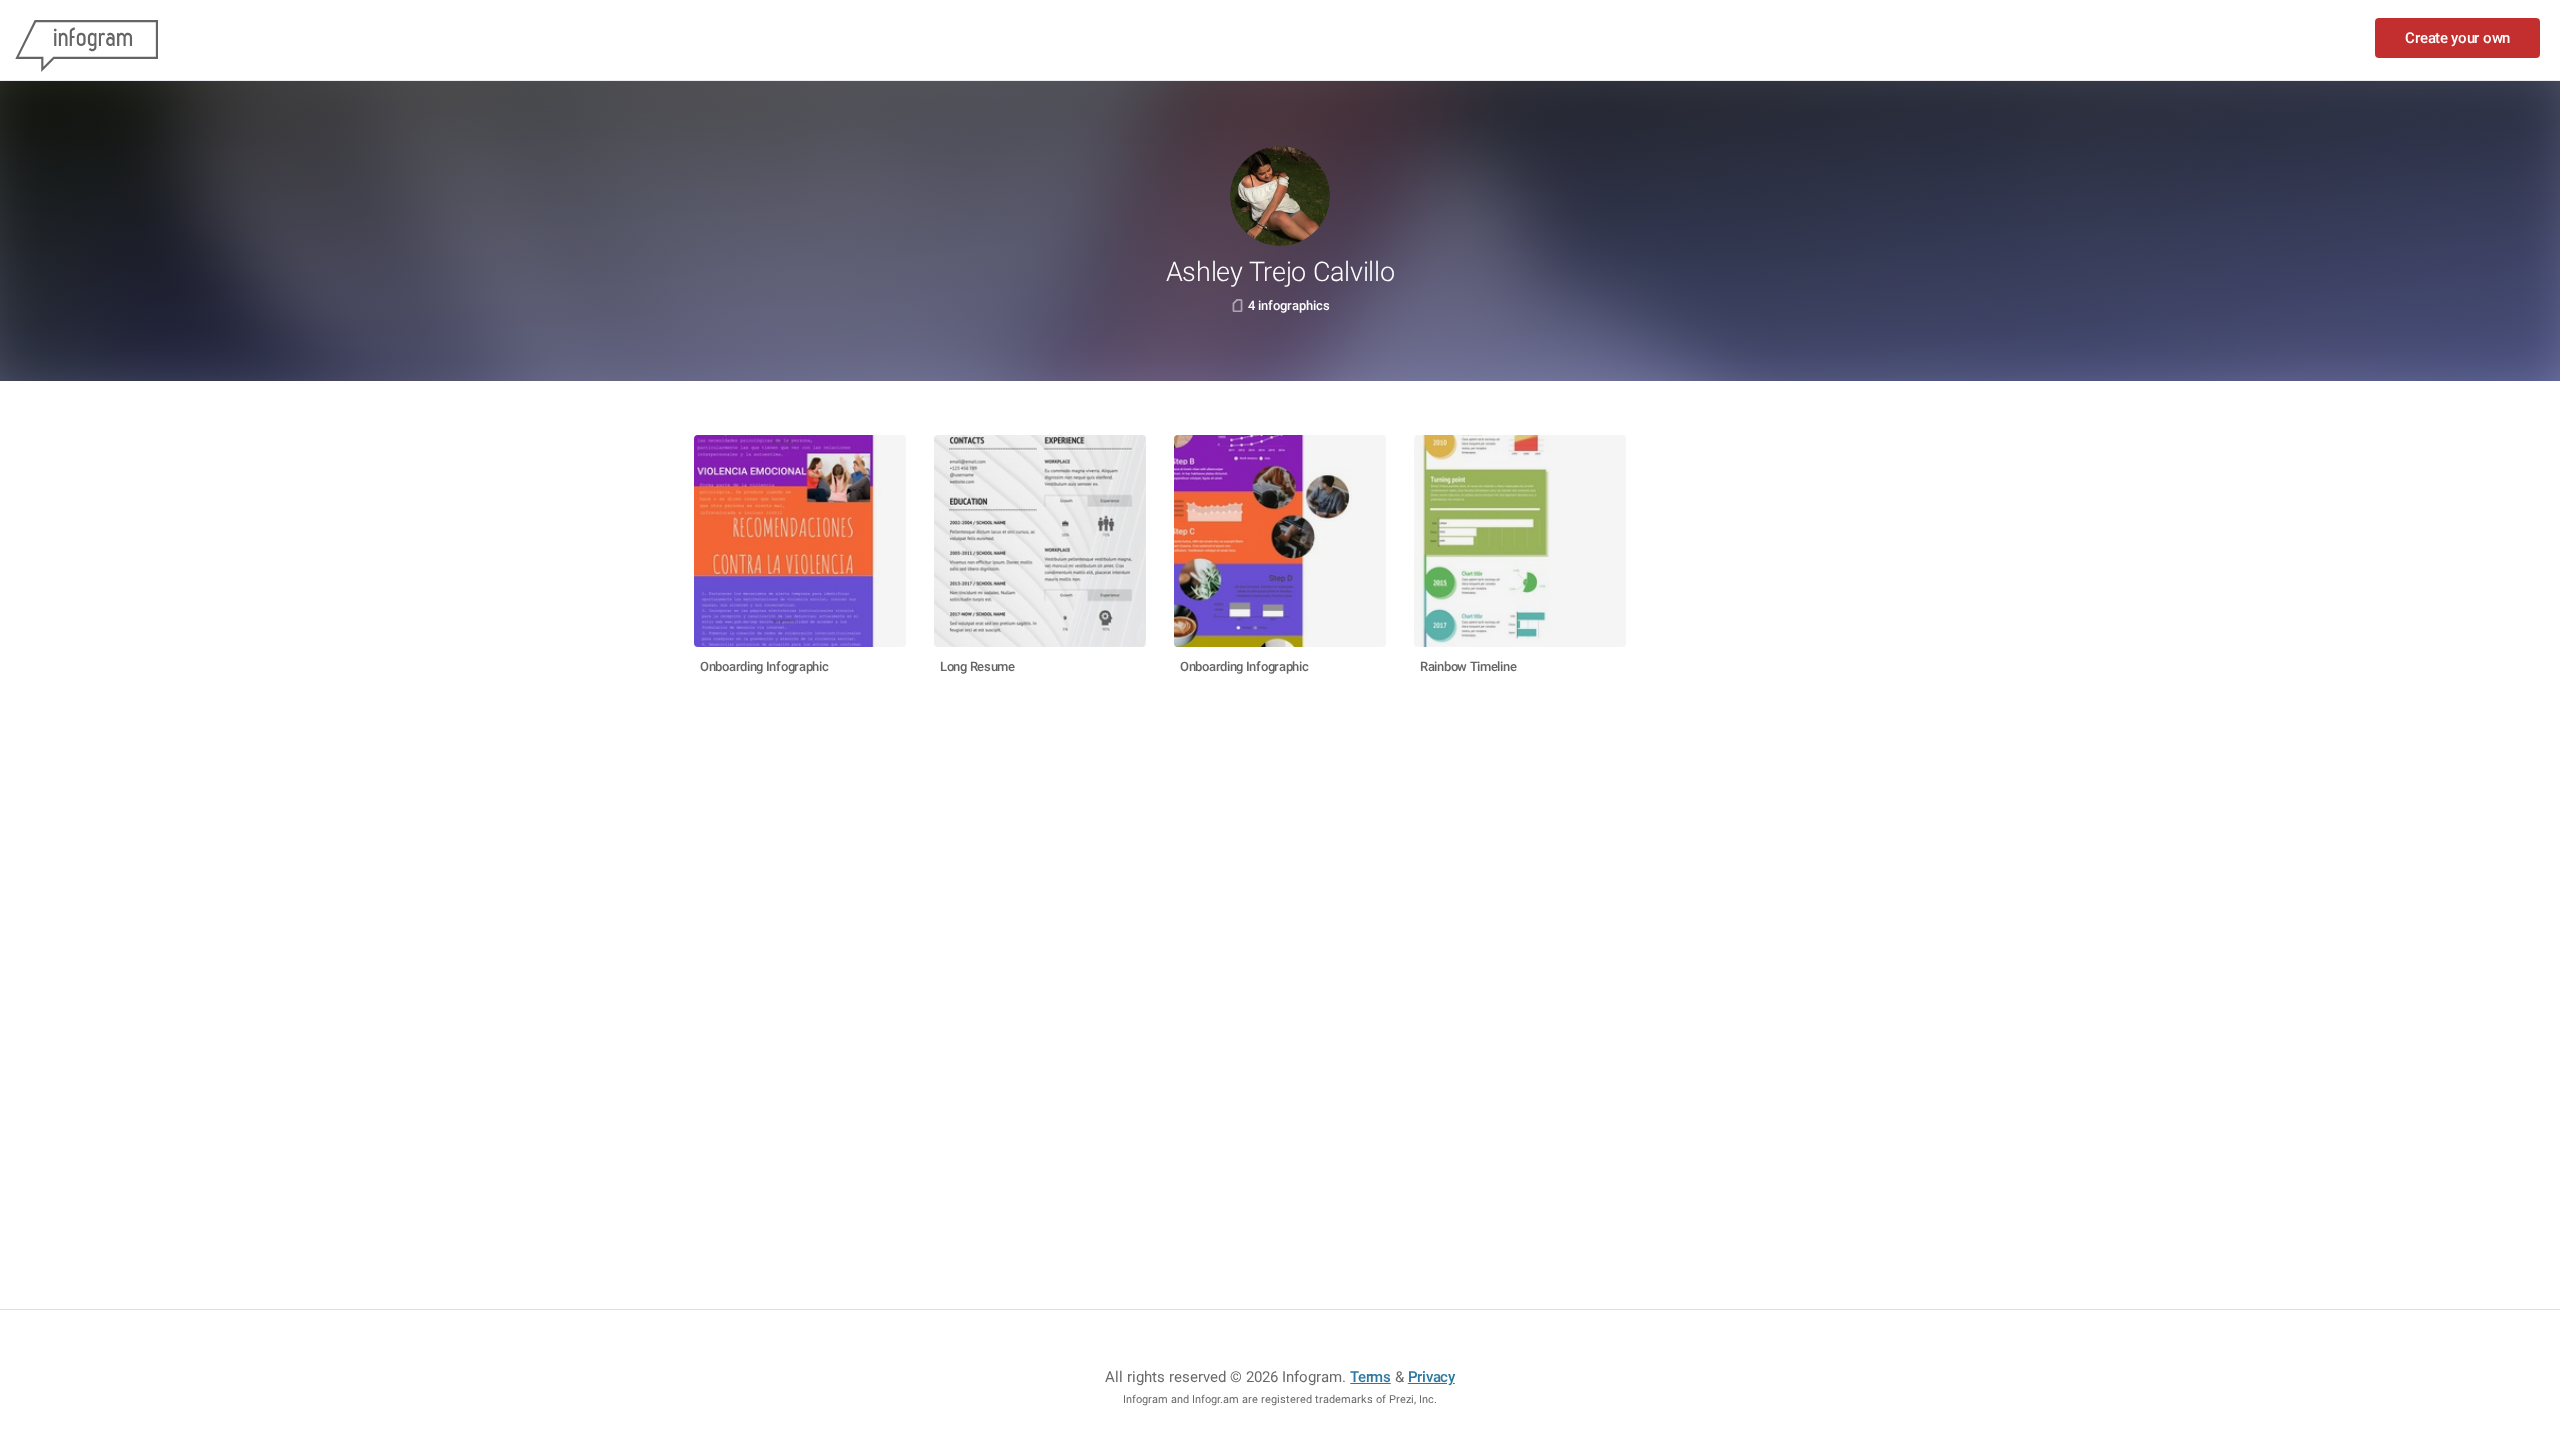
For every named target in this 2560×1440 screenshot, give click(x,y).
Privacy (1431, 1377)
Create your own (2457, 38)
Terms (1370, 1377)
